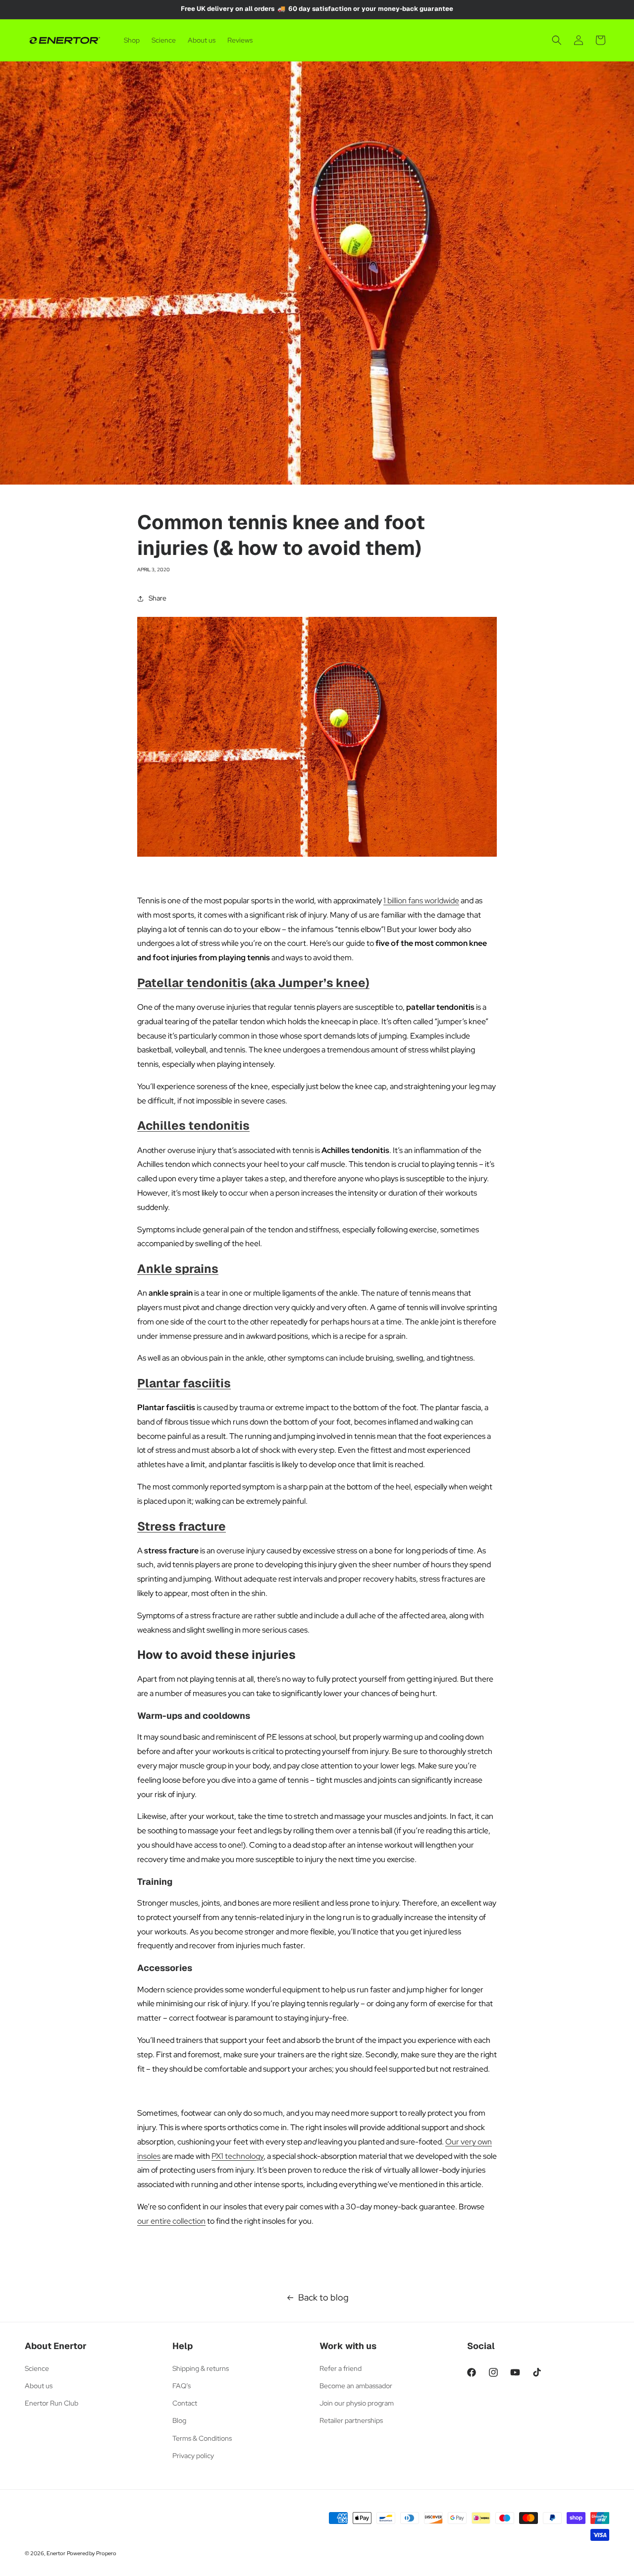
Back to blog (323, 2297)
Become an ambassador (356, 2386)
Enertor (56, 2553)
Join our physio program (357, 2403)
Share (158, 598)
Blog (179, 2420)
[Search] (557, 40)
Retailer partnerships (351, 2420)
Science (37, 2368)
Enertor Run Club (52, 2403)
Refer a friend (341, 2368)
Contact (185, 2403)
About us (39, 2386)
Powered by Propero (92, 2553)
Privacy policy (193, 2456)
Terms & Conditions (202, 2438)
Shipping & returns (201, 2368)
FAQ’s (182, 2386)
